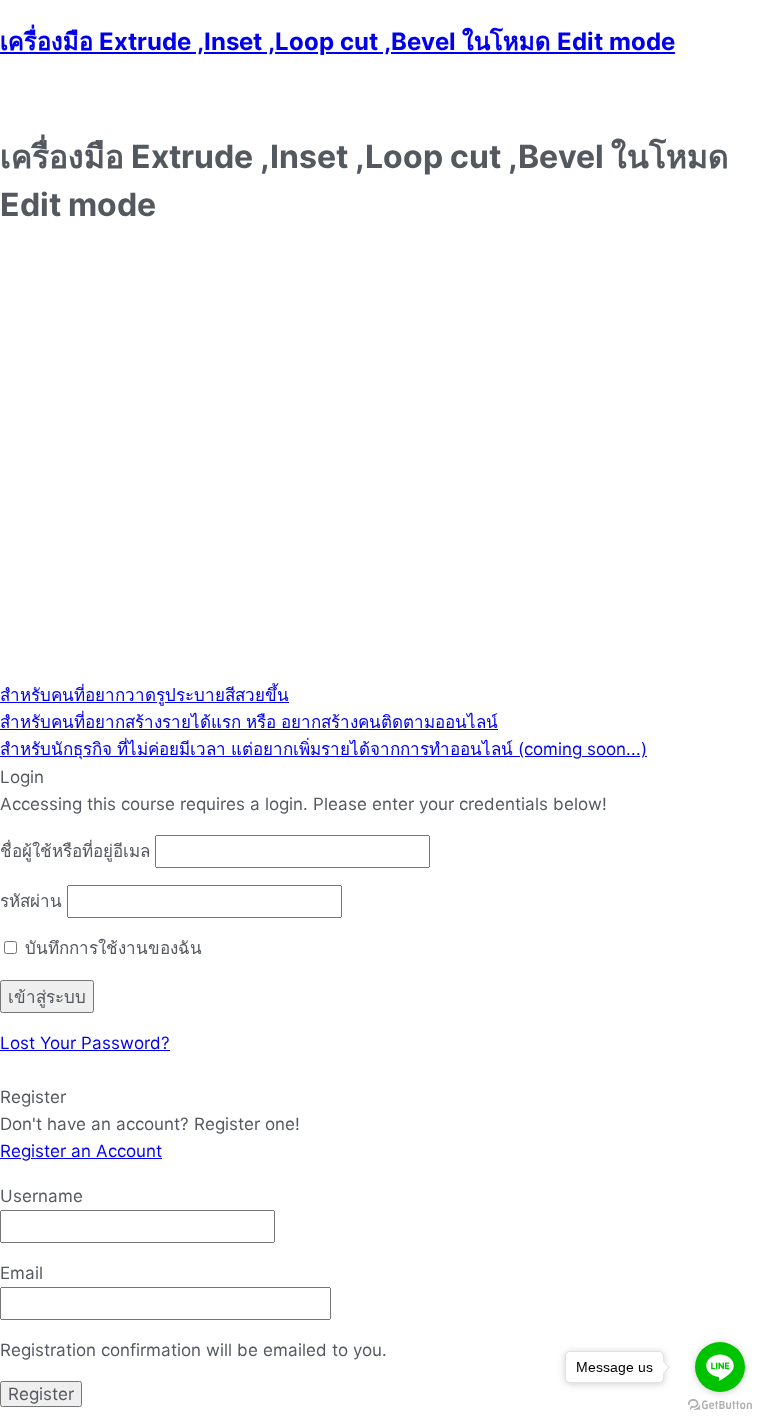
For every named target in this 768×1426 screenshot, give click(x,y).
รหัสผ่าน (31, 901)
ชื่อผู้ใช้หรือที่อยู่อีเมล (75, 851)
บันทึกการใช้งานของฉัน (111, 948)
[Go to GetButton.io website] (720, 1405)
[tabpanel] (384, 466)
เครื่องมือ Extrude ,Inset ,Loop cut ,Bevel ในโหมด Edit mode (337, 41)
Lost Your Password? (85, 1043)
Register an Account (81, 1151)
